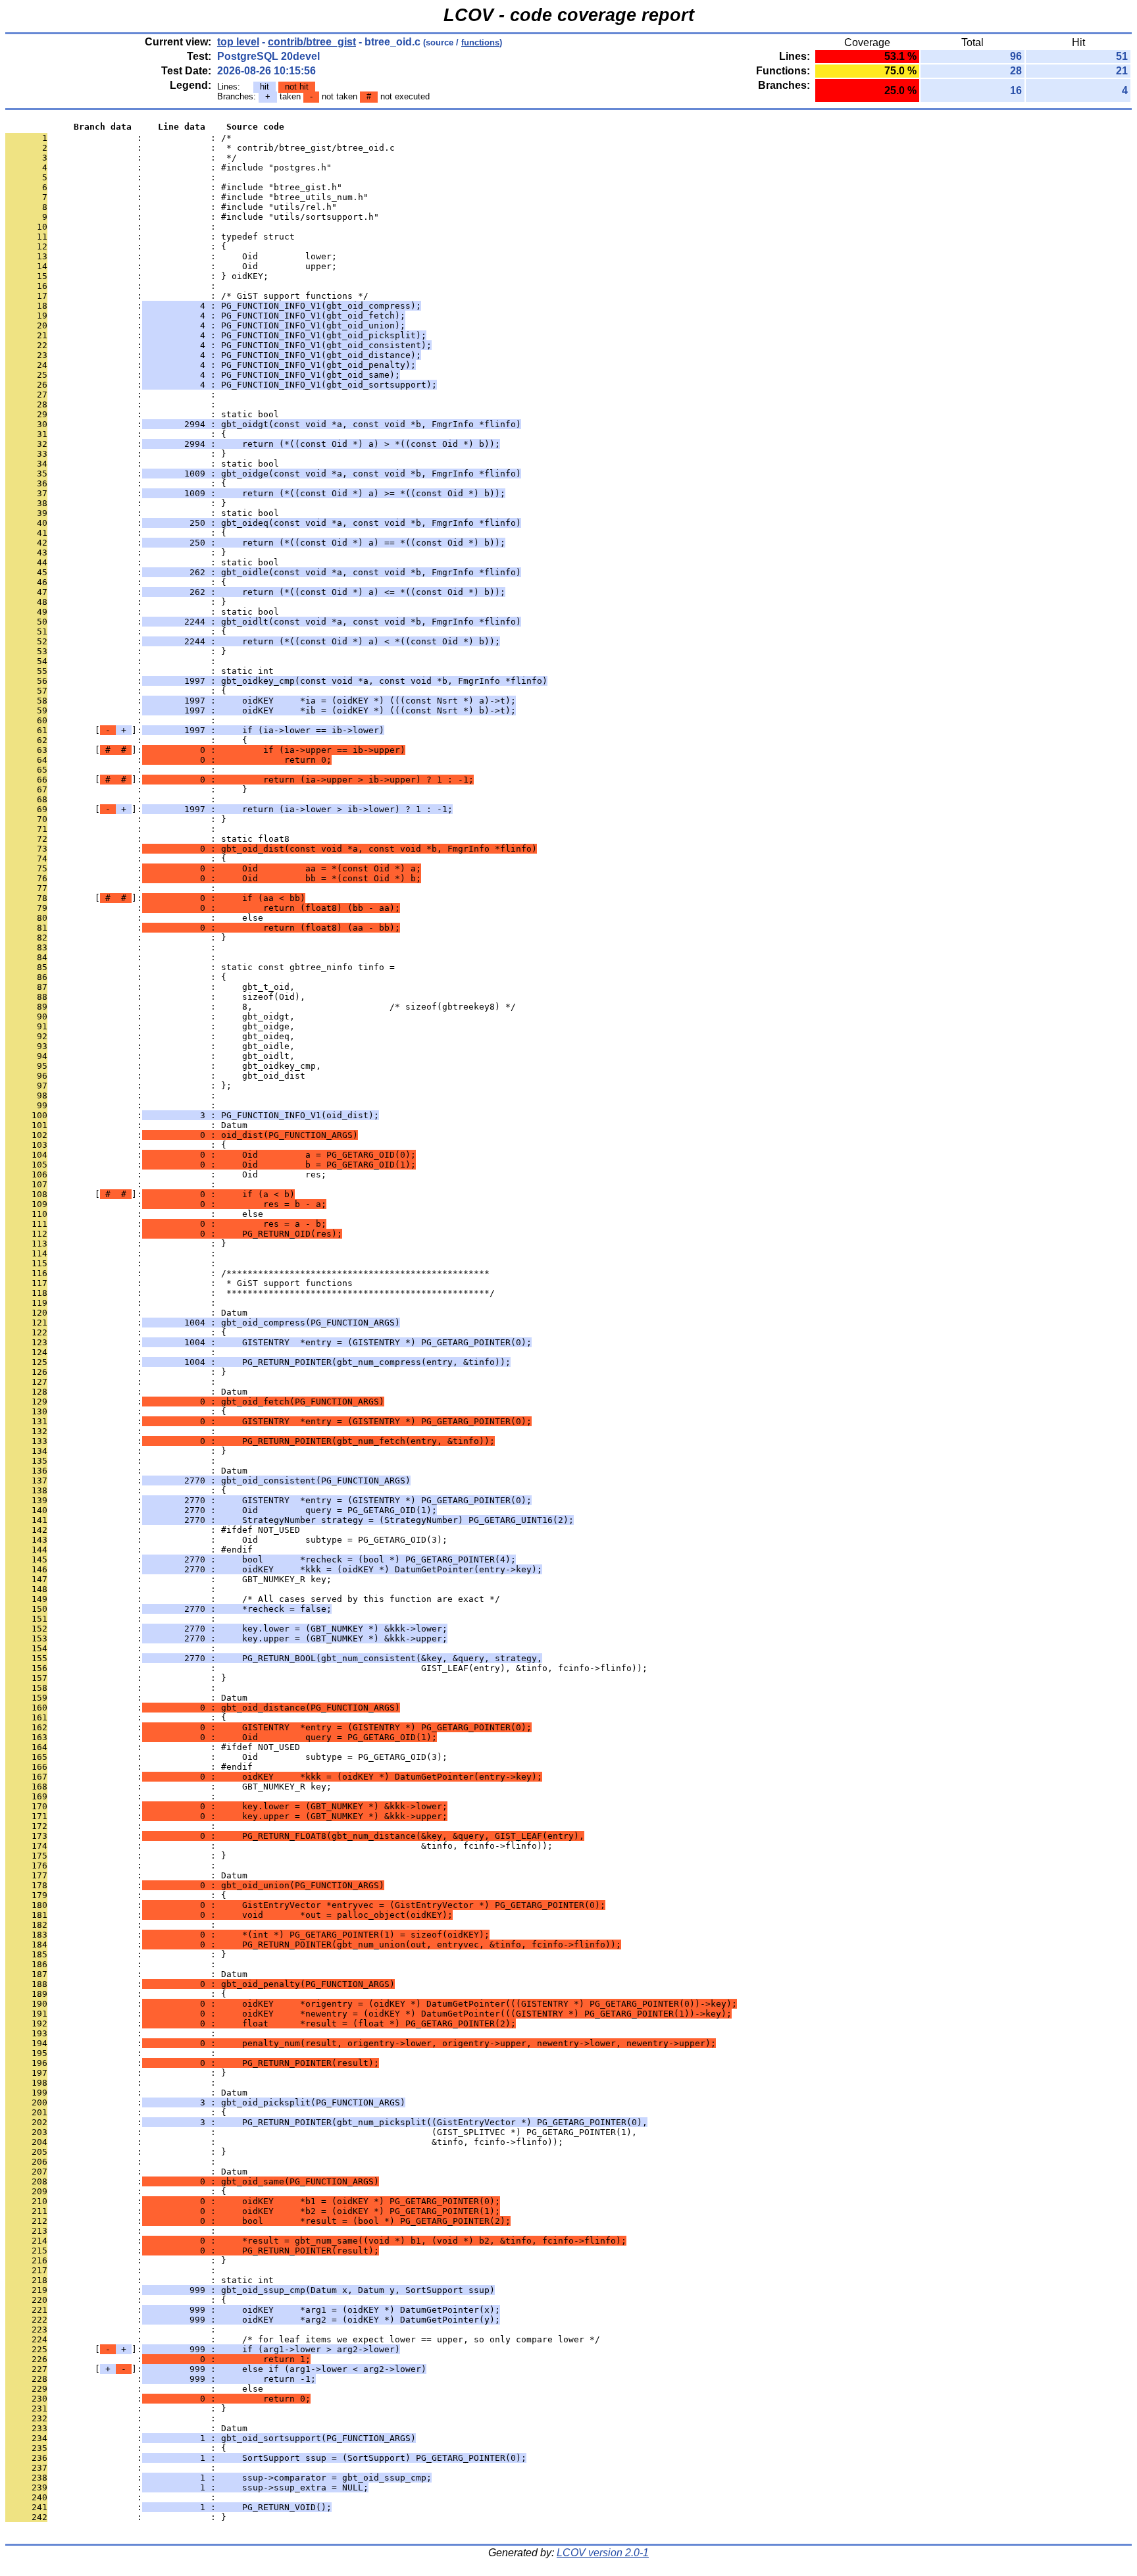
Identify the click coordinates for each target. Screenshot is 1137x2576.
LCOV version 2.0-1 (603, 2553)
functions (480, 42)
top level (238, 42)
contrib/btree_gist (312, 42)
